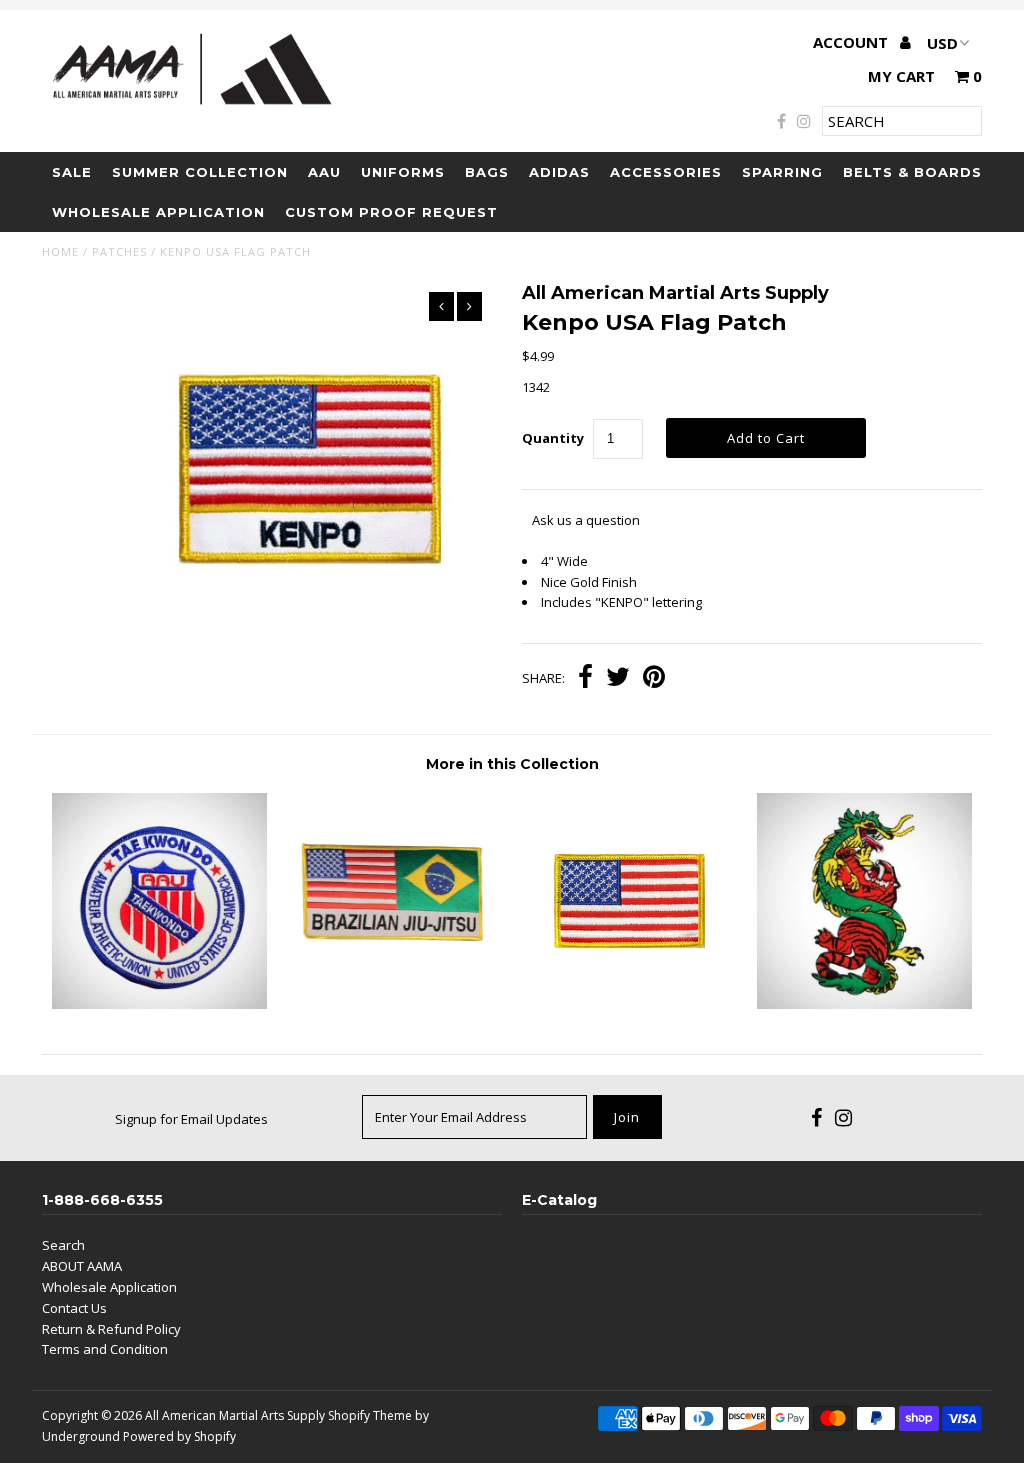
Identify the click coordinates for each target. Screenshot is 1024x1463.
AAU (324, 172)
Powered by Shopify (179, 1436)
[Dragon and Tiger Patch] (864, 1004)
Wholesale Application (158, 212)
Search (63, 1245)
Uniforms (403, 172)
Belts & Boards (912, 172)
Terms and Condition (105, 1349)
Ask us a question (586, 520)
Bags (487, 172)
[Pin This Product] (654, 679)
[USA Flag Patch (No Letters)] (629, 1004)
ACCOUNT (852, 42)
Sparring (782, 172)
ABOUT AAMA (82, 1266)
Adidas (559, 172)
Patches (119, 251)
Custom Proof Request (391, 212)
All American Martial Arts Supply (235, 1415)
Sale (72, 172)
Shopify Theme (370, 1415)
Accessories (666, 172)
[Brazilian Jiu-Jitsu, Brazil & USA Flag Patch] (394, 1004)
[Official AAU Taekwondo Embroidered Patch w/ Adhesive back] (159, 1004)
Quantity (553, 438)
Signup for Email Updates (191, 1119)
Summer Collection (200, 172)
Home (60, 251)
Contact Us (74, 1308)
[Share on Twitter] (618, 679)
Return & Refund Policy (111, 1329)
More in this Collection (512, 764)
